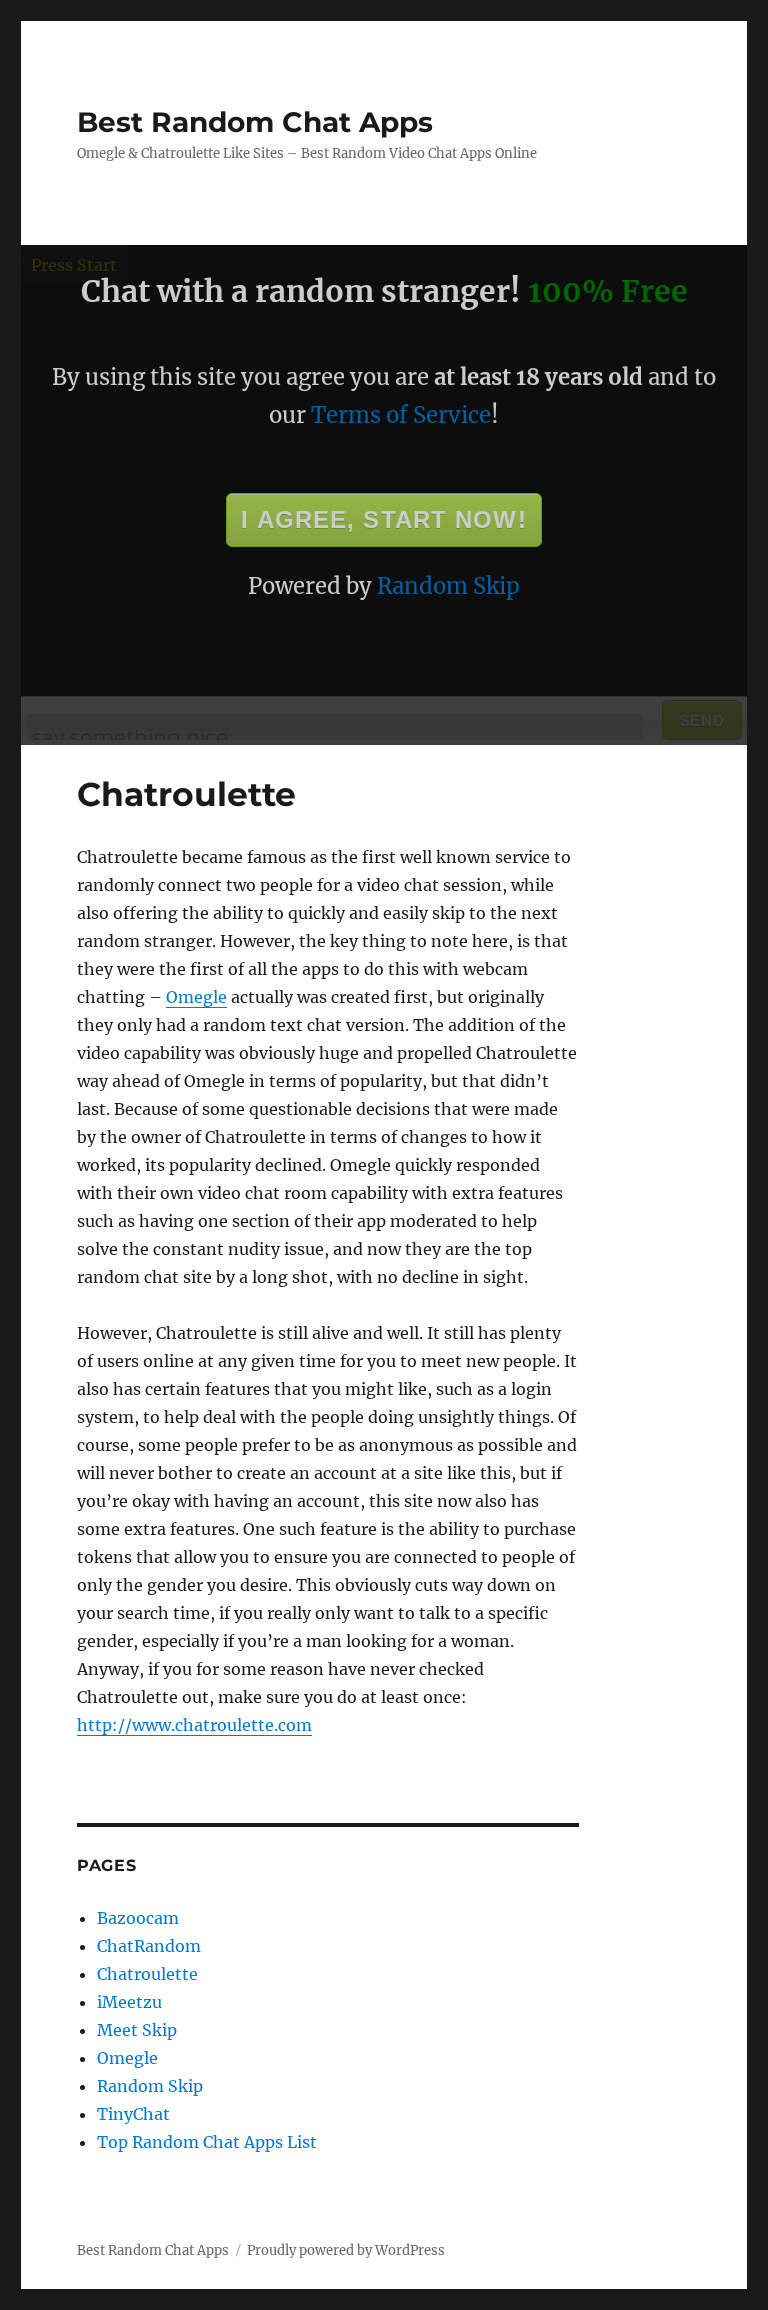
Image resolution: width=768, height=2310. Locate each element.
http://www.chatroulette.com (194, 1725)
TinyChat (133, 2114)
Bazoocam (138, 1918)
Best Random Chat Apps (255, 122)
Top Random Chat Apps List (207, 2142)
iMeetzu (129, 2002)
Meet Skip (137, 2030)
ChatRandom (149, 1946)
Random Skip (448, 586)
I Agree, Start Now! (383, 519)
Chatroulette (147, 1974)
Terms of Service (401, 415)
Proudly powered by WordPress (346, 2250)
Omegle (196, 997)
